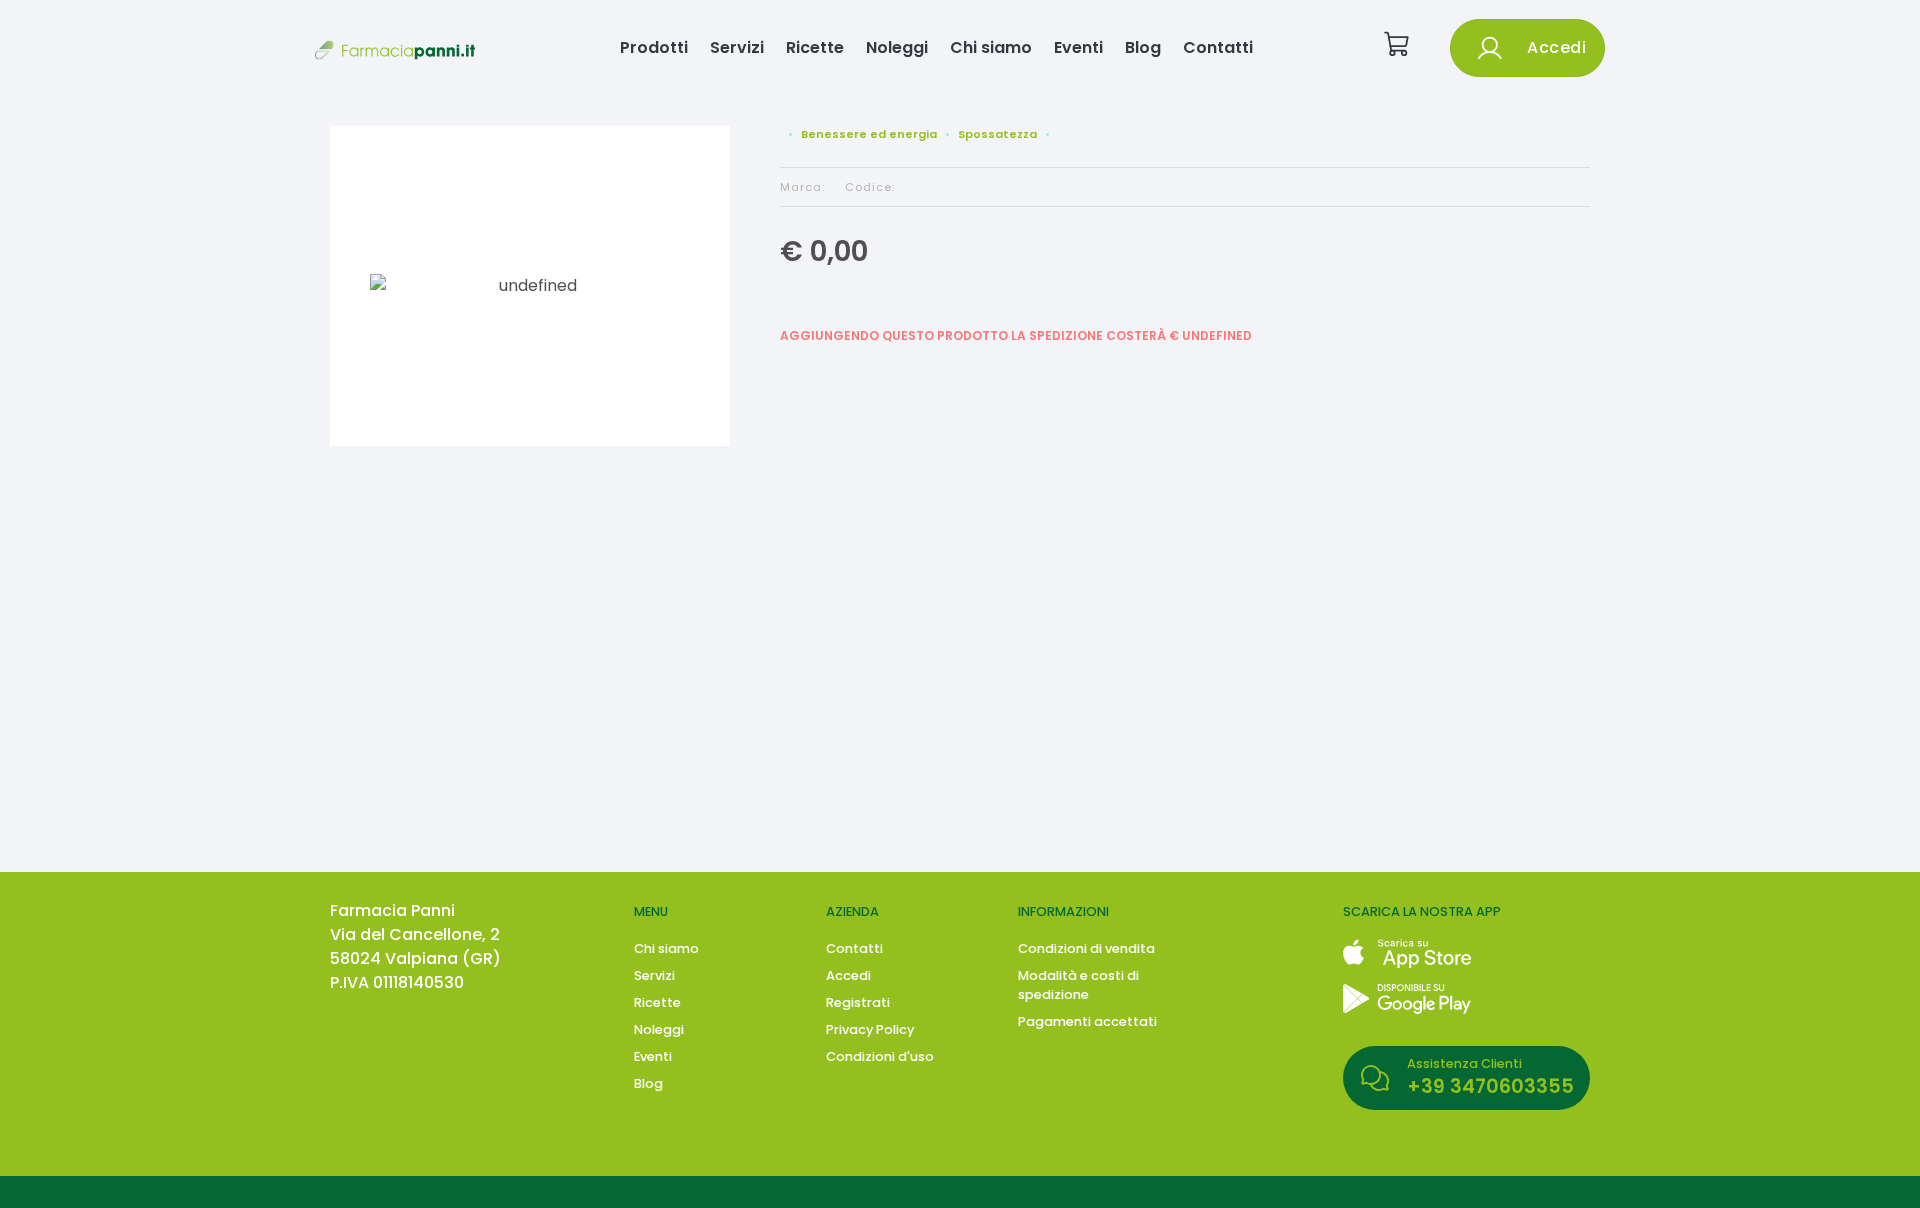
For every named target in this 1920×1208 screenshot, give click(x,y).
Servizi (737, 47)
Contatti (1218, 47)
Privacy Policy (870, 1029)
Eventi (1078, 47)
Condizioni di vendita (1086, 948)
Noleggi (897, 47)
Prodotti (654, 47)
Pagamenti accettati (1087, 1021)
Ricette (815, 47)
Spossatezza (997, 134)
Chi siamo (991, 47)
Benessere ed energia (869, 134)
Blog (1143, 47)
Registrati (858, 1002)
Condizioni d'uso (880, 1056)
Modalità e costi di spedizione (1078, 985)
